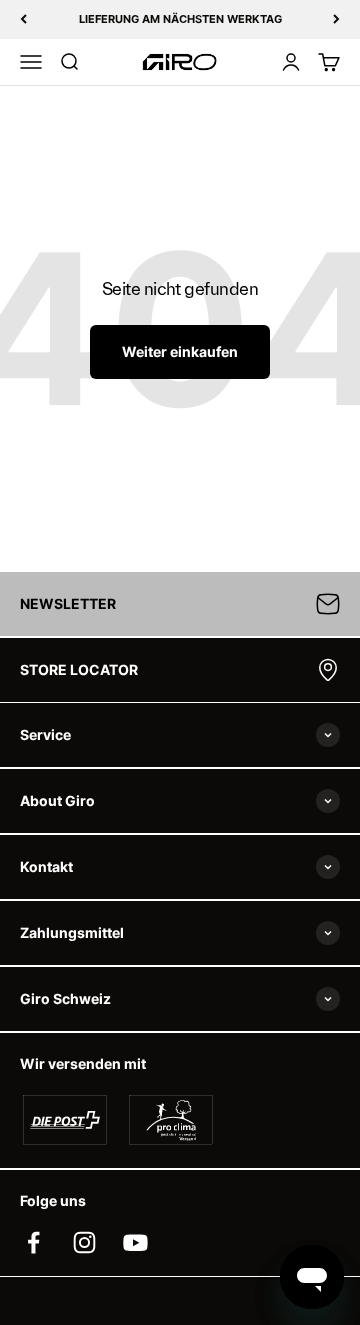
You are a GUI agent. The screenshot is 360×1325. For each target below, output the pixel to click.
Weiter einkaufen (180, 351)
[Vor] (336, 19)
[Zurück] (23, 19)
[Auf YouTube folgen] (135, 1242)
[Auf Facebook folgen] (33, 1242)
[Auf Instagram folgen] (84, 1242)
